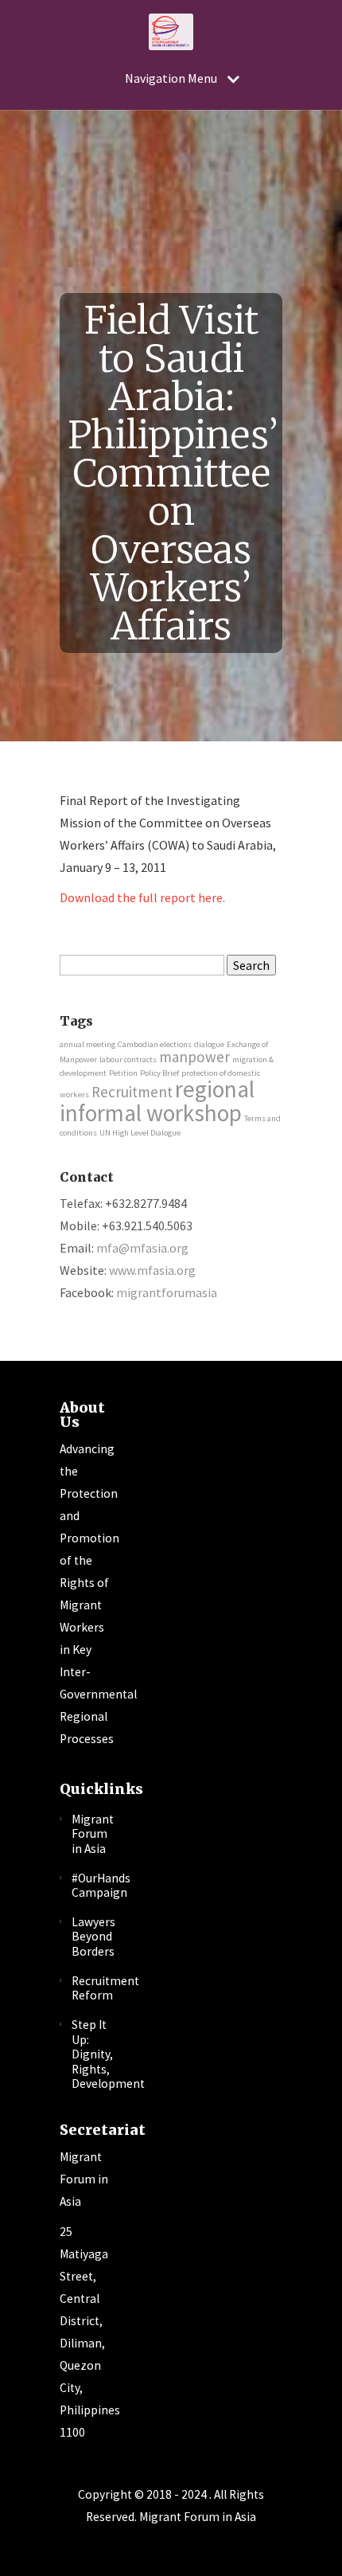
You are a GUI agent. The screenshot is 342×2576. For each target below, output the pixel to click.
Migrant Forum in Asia (93, 1834)
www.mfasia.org (152, 1270)
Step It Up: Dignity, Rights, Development (108, 2054)
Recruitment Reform (105, 1988)
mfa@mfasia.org (142, 1248)
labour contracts (128, 1059)
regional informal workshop (157, 1100)
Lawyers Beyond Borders (93, 1937)
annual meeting (87, 1044)
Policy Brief (159, 1073)
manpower (194, 1057)
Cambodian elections (155, 1044)
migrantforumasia (167, 1292)
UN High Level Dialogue (140, 1133)
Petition (123, 1073)
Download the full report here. (142, 897)
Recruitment (132, 1092)
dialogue (209, 1044)
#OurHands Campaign (101, 1886)
